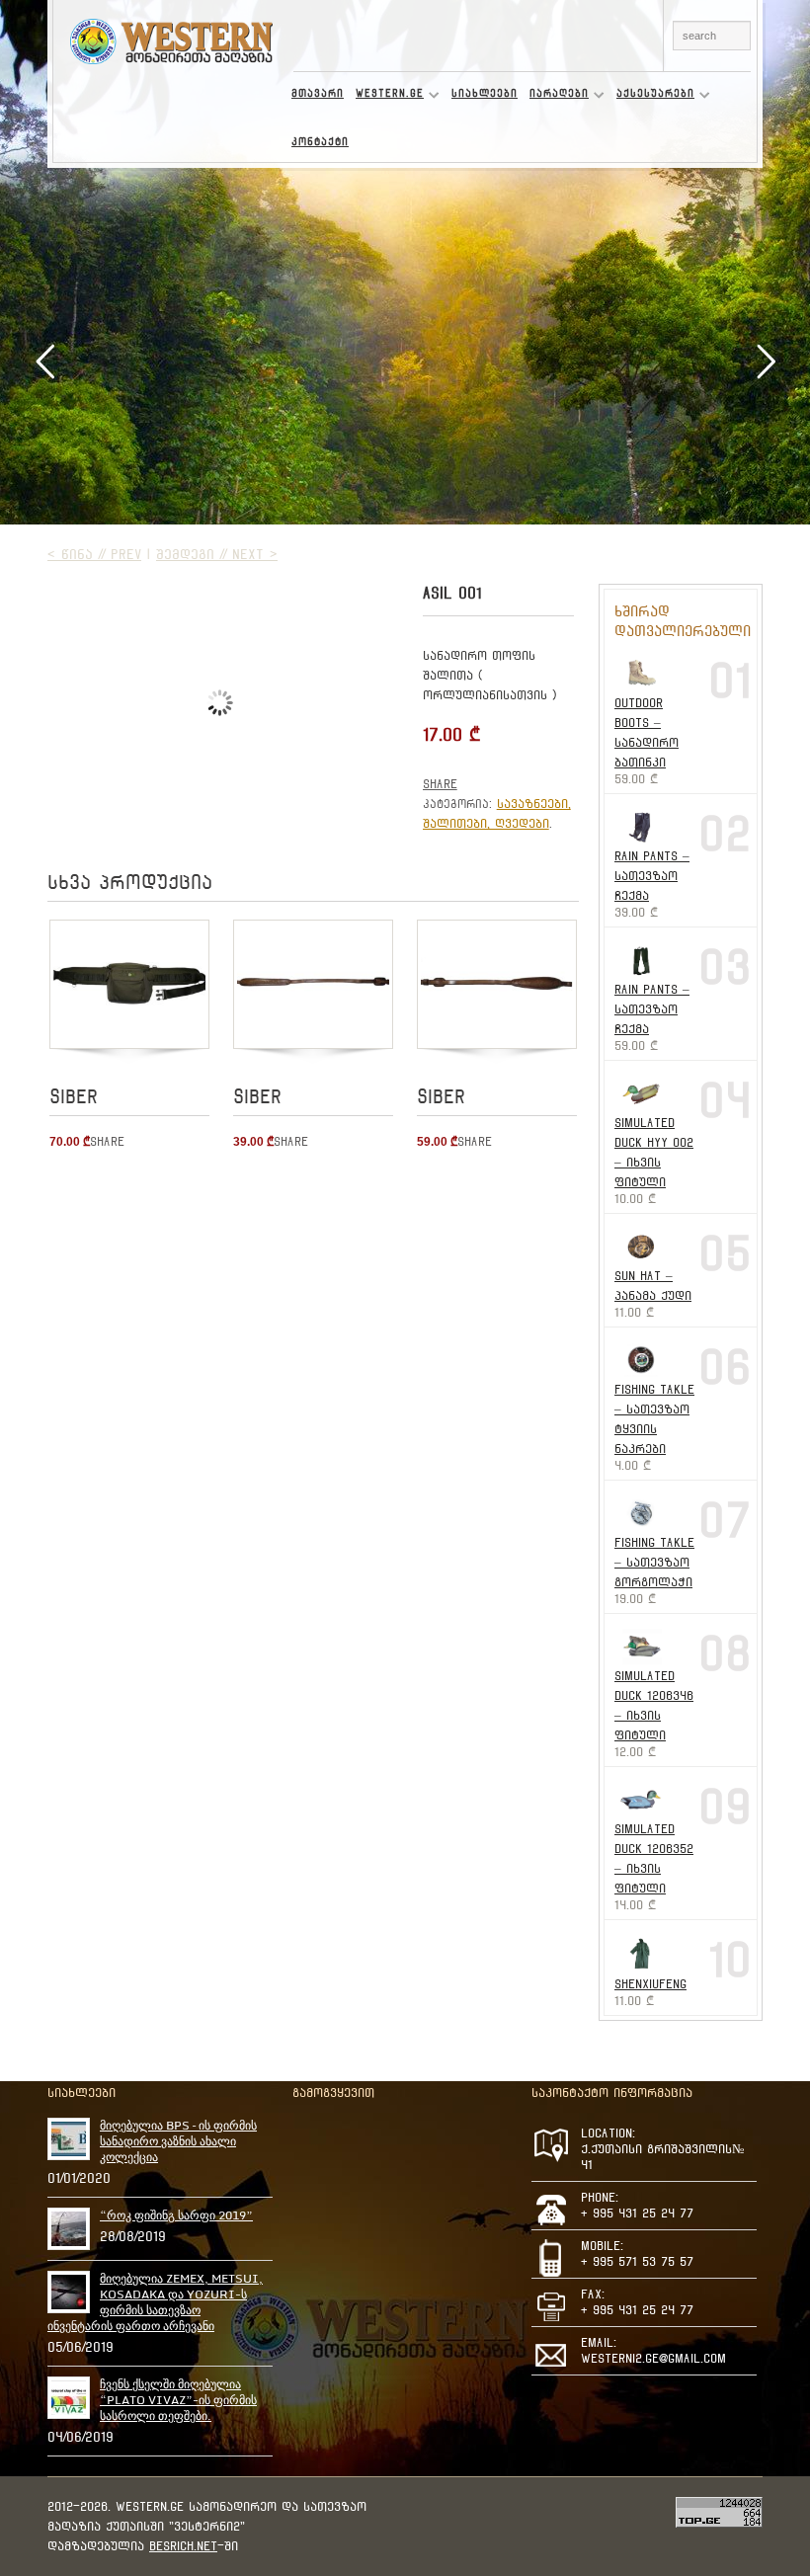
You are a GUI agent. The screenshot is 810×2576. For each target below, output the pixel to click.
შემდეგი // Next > (217, 554)
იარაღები (556, 97)
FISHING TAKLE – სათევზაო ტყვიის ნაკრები (654, 1419)
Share (440, 784)
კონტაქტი (320, 142)
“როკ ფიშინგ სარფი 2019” (176, 2215)
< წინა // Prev (94, 554)
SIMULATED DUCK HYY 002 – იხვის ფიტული (654, 1152)
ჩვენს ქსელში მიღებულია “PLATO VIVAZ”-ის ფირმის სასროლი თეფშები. (178, 2400)
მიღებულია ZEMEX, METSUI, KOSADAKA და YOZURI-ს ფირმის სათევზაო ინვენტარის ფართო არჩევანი (155, 2302)
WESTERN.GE (387, 97)
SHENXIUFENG (650, 1984)
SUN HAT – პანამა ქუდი (653, 1286)
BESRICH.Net (183, 2546)
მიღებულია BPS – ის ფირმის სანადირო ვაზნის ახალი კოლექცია (178, 2141)
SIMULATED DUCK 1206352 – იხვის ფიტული (654, 1858)
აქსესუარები (652, 97)
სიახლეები (485, 93)
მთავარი (318, 93)
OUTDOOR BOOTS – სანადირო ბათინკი (647, 732)
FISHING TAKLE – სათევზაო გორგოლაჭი (654, 1562)
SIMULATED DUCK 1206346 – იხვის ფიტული (654, 1705)
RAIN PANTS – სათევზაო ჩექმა (652, 876)
